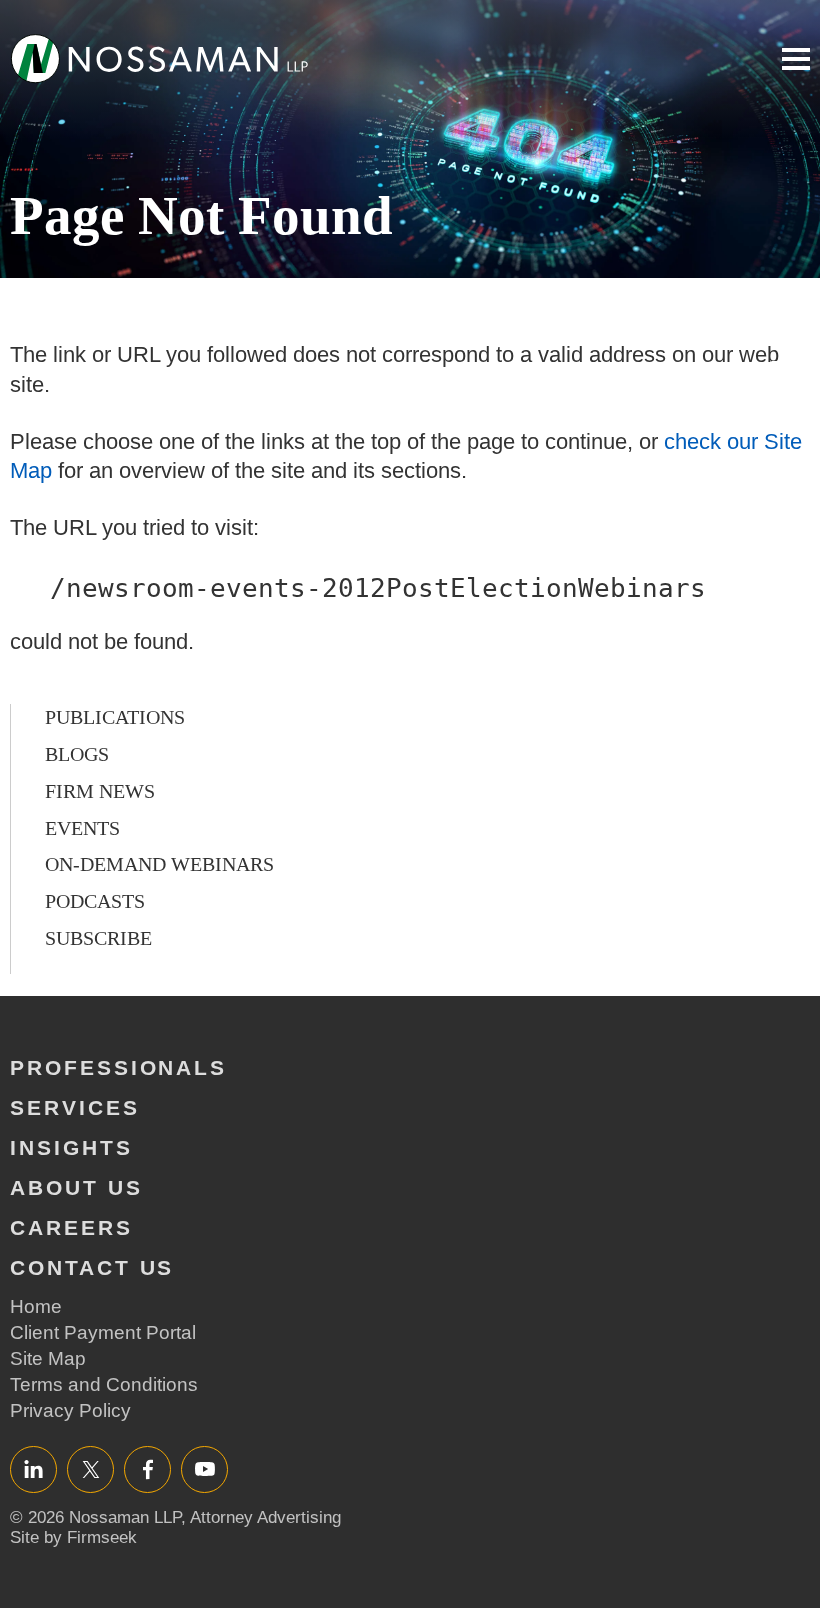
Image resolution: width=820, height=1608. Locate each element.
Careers (71, 1227)
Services (75, 1107)
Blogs (77, 754)
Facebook (147, 1468)
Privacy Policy (70, 1410)
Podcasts (95, 901)
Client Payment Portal (103, 1332)
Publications (115, 717)
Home (36, 1306)
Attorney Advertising (265, 1517)
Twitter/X (90, 1468)
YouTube (204, 1468)
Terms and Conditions (104, 1384)
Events (82, 828)
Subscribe (98, 938)
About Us (76, 1187)
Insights (71, 1147)
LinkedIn (33, 1468)
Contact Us (92, 1267)
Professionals (118, 1067)
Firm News (100, 791)
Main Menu (796, 59)
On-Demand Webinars (159, 864)
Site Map (48, 1358)
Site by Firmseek (73, 1537)
